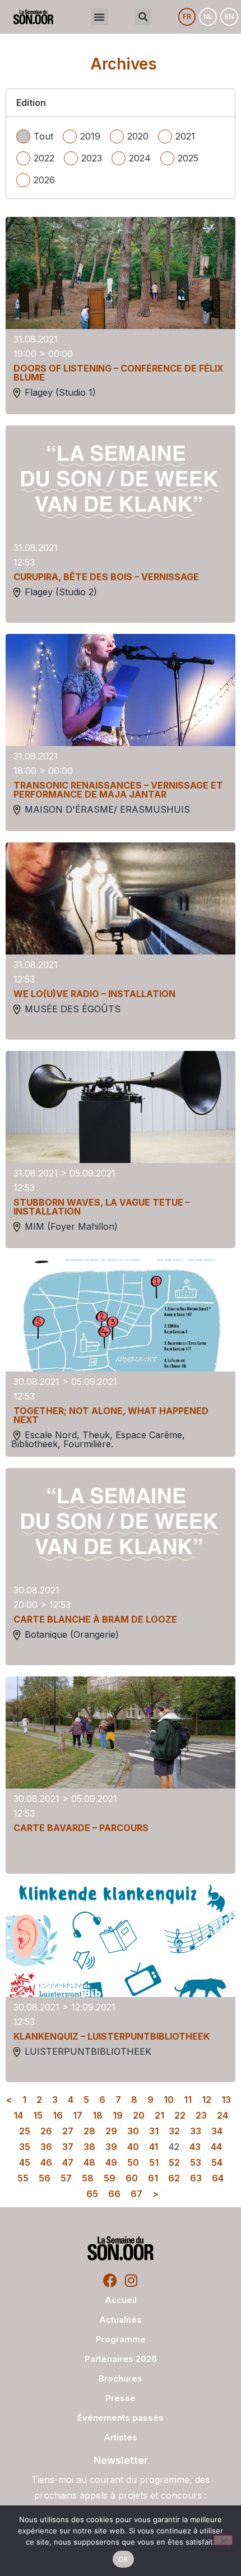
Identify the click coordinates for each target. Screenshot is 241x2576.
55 (23, 2178)
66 (114, 2194)
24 (223, 2115)
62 (174, 2178)
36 (46, 2147)
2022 (44, 158)
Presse (121, 2398)
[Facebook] (110, 2280)
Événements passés (121, 2418)
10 (169, 2100)
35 (25, 2147)
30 (133, 2131)
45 (25, 2162)
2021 (185, 136)
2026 (44, 180)
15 (38, 2115)
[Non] (223, 2540)
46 (46, 2162)
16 (58, 2115)
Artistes (121, 2437)
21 (159, 2115)
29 (111, 2131)
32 (174, 2131)
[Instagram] (131, 2280)
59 (110, 2178)
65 (92, 2194)
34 (217, 2131)
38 (89, 2147)
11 (188, 2100)
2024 (140, 158)
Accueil (121, 2300)
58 (88, 2178)
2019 (90, 136)
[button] (99, 17)
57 (66, 2178)
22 (180, 2115)
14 (18, 2115)
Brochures (121, 2378)
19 (118, 2115)
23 (201, 2115)
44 (216, 2147)
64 (218, 2178)
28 (89, 2131)
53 (196, 2162)
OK (124, 2559)
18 (98, 2115)
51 (154, 2162)
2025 (188, 158)
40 (133, 2147)
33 (196, 2131)
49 (111, 2162)
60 (132, 2178)
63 (196, 2178)
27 (68, 2131)
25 (25, 2131)
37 (68, 2147)
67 (136, 2194)
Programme (121, 2339)
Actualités (121, 2320)
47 (68, 2162)
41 (154, 2147)
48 (89, 2162)
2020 (138, 136)
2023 (92, 158)
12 (207, 2100)
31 (154, 2131)
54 (217, 2162)
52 (174, 2162)
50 (133, 2162)
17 (78, 2115)
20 (139, 2115)
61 (153, 2178)
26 (46, 2131)
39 (111, 2147)
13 (226, 2100)
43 (195, 2147)
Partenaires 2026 (121, 2359)
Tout (43, 136)
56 (45, 2178)
